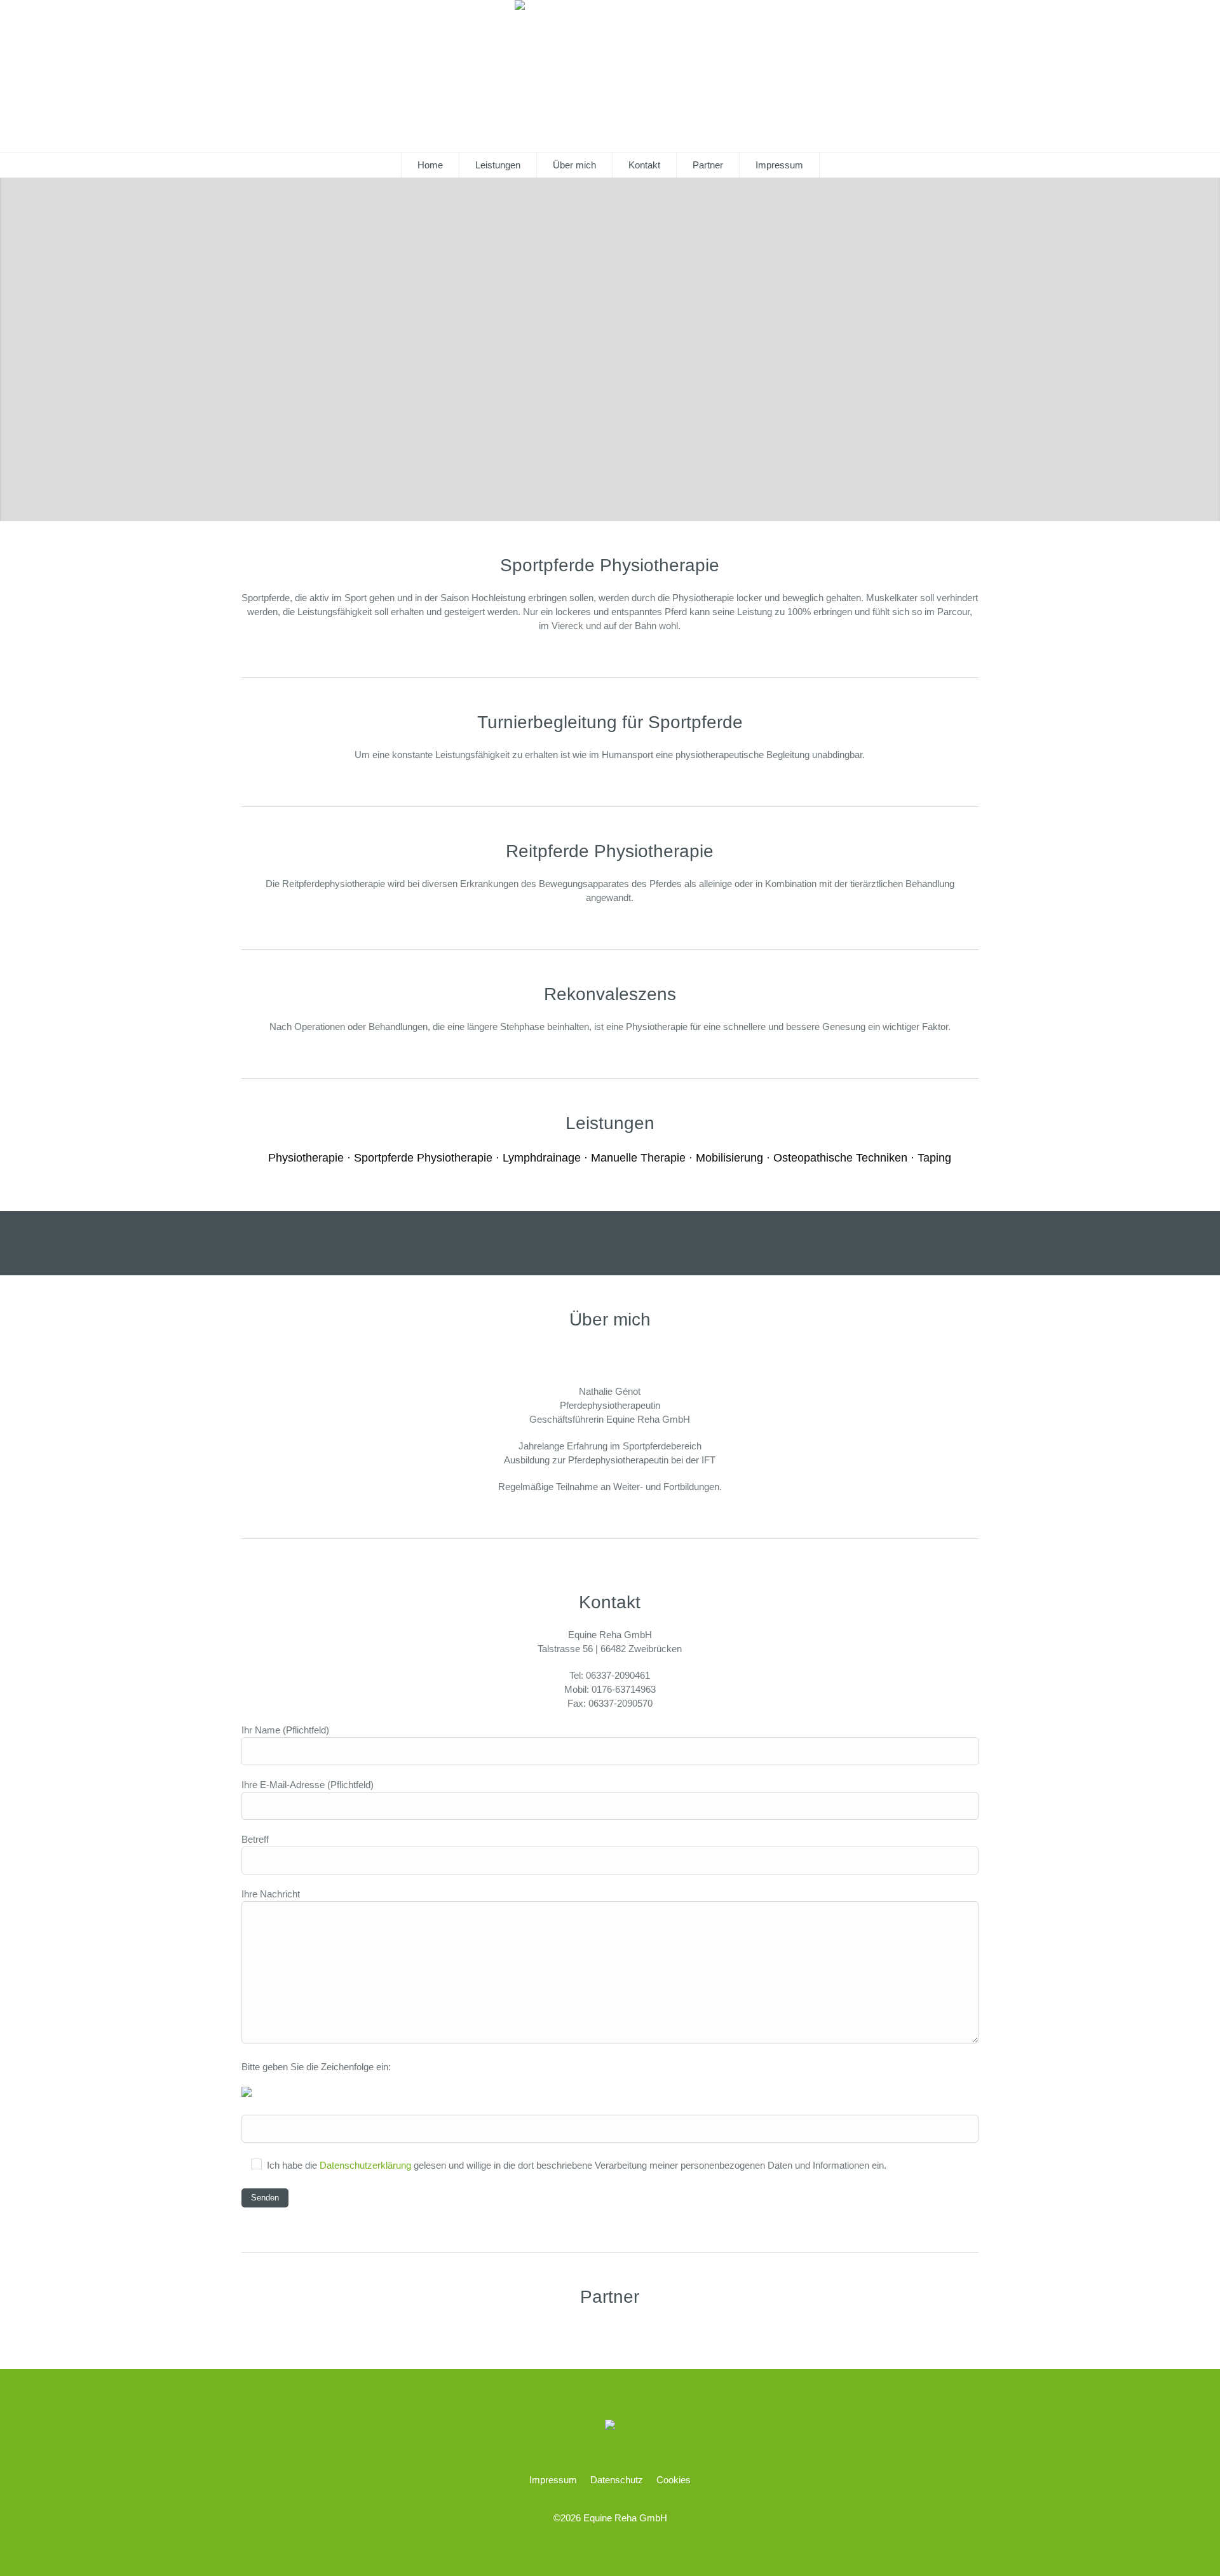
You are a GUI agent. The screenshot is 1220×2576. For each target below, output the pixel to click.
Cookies (674, 2480)
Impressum (553, 2480)
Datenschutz (617, 2480)
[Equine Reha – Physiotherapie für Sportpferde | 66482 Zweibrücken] (610, 2426)
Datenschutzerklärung (365, 2165)
